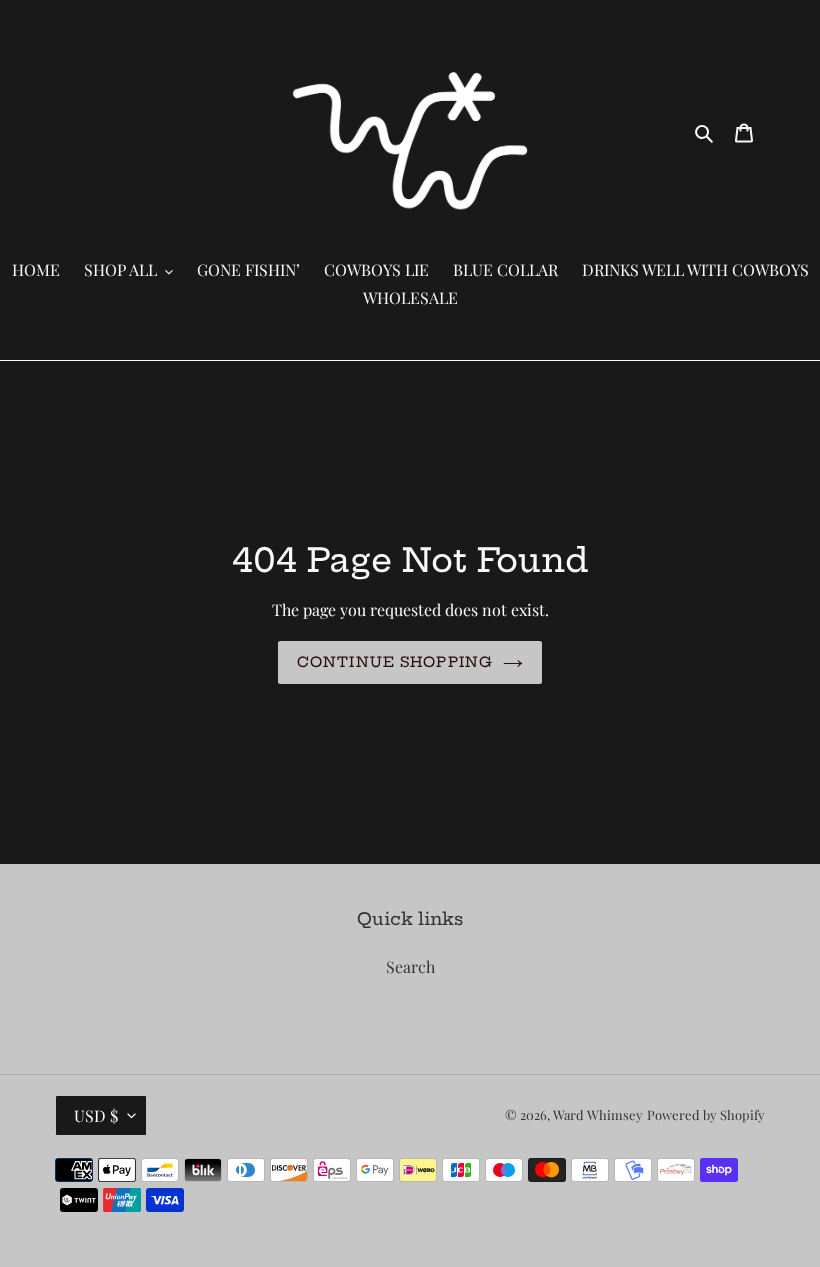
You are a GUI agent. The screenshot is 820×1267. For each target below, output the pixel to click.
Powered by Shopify (706, 1114)
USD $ (96, 1115)
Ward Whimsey (598, 1114)
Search (410, 966)
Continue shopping (395, 662)
